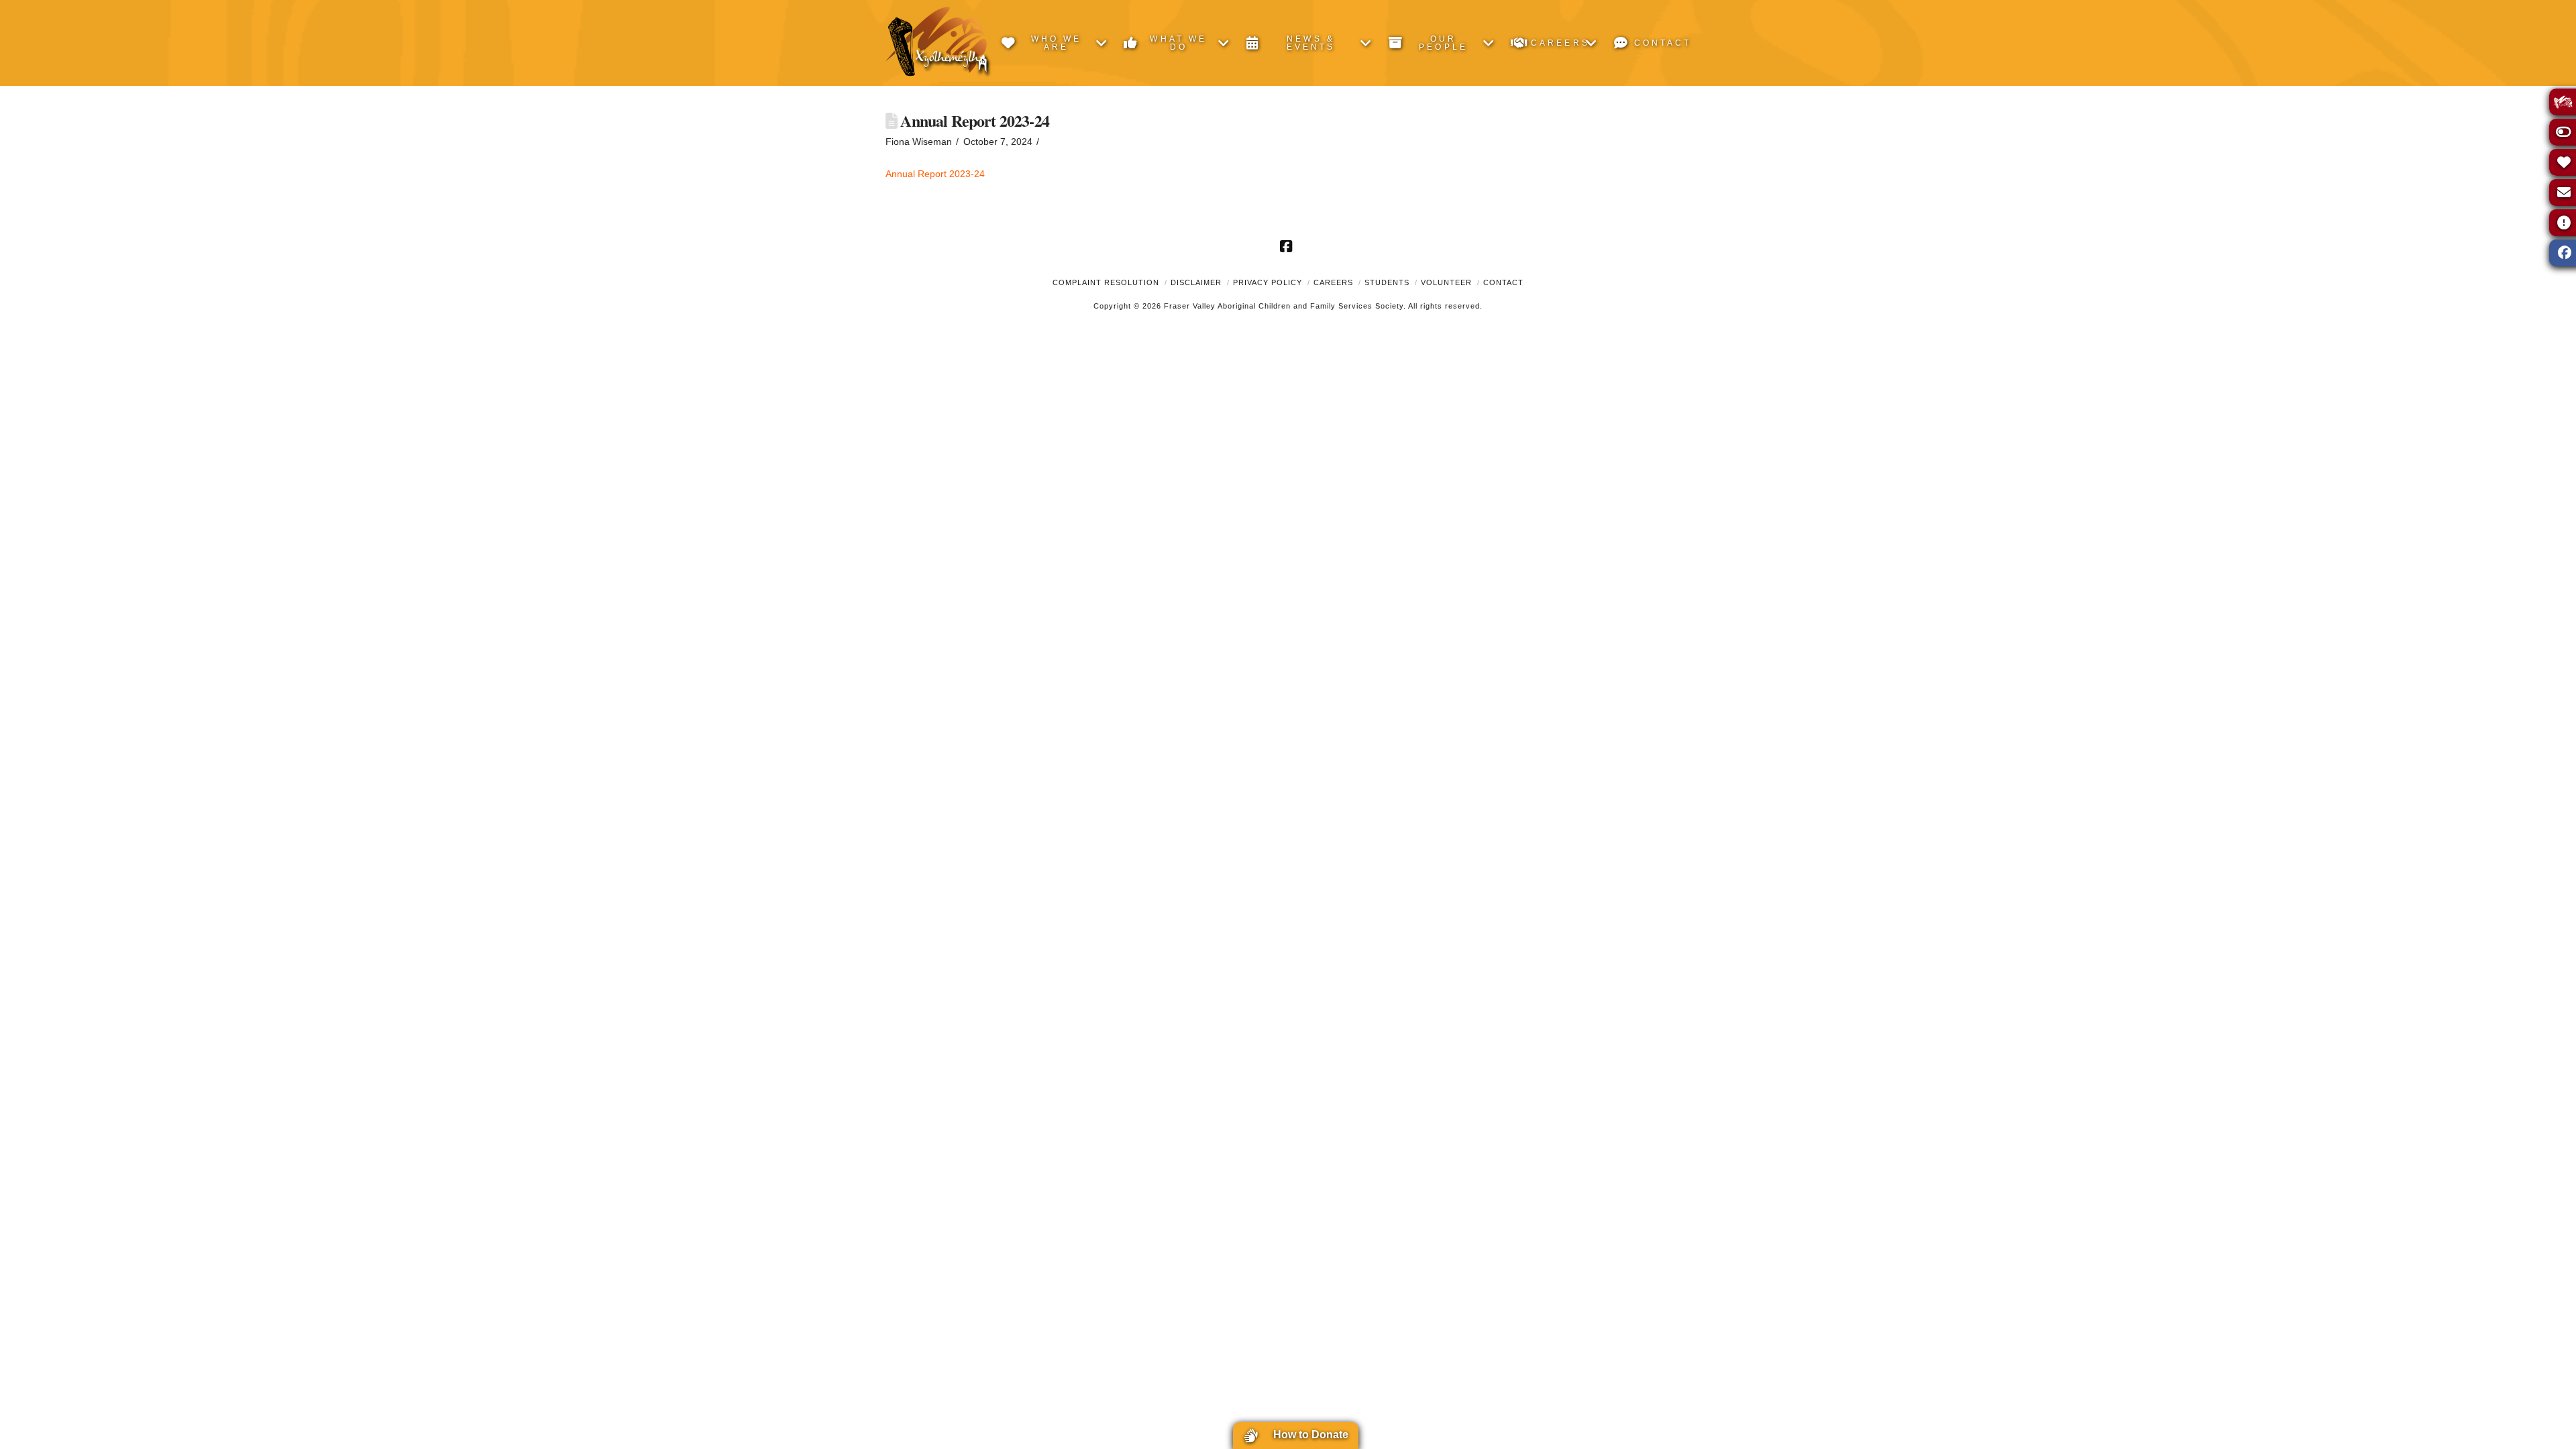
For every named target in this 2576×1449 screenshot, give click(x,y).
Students (1387, 282)
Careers (1333, 282)
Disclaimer (1196, 282)
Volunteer (1446, 282)
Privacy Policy (1268, 282)
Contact (1503, 282)
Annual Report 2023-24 (935, 174)
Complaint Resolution (1106, 282)
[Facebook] (1288, 246)
